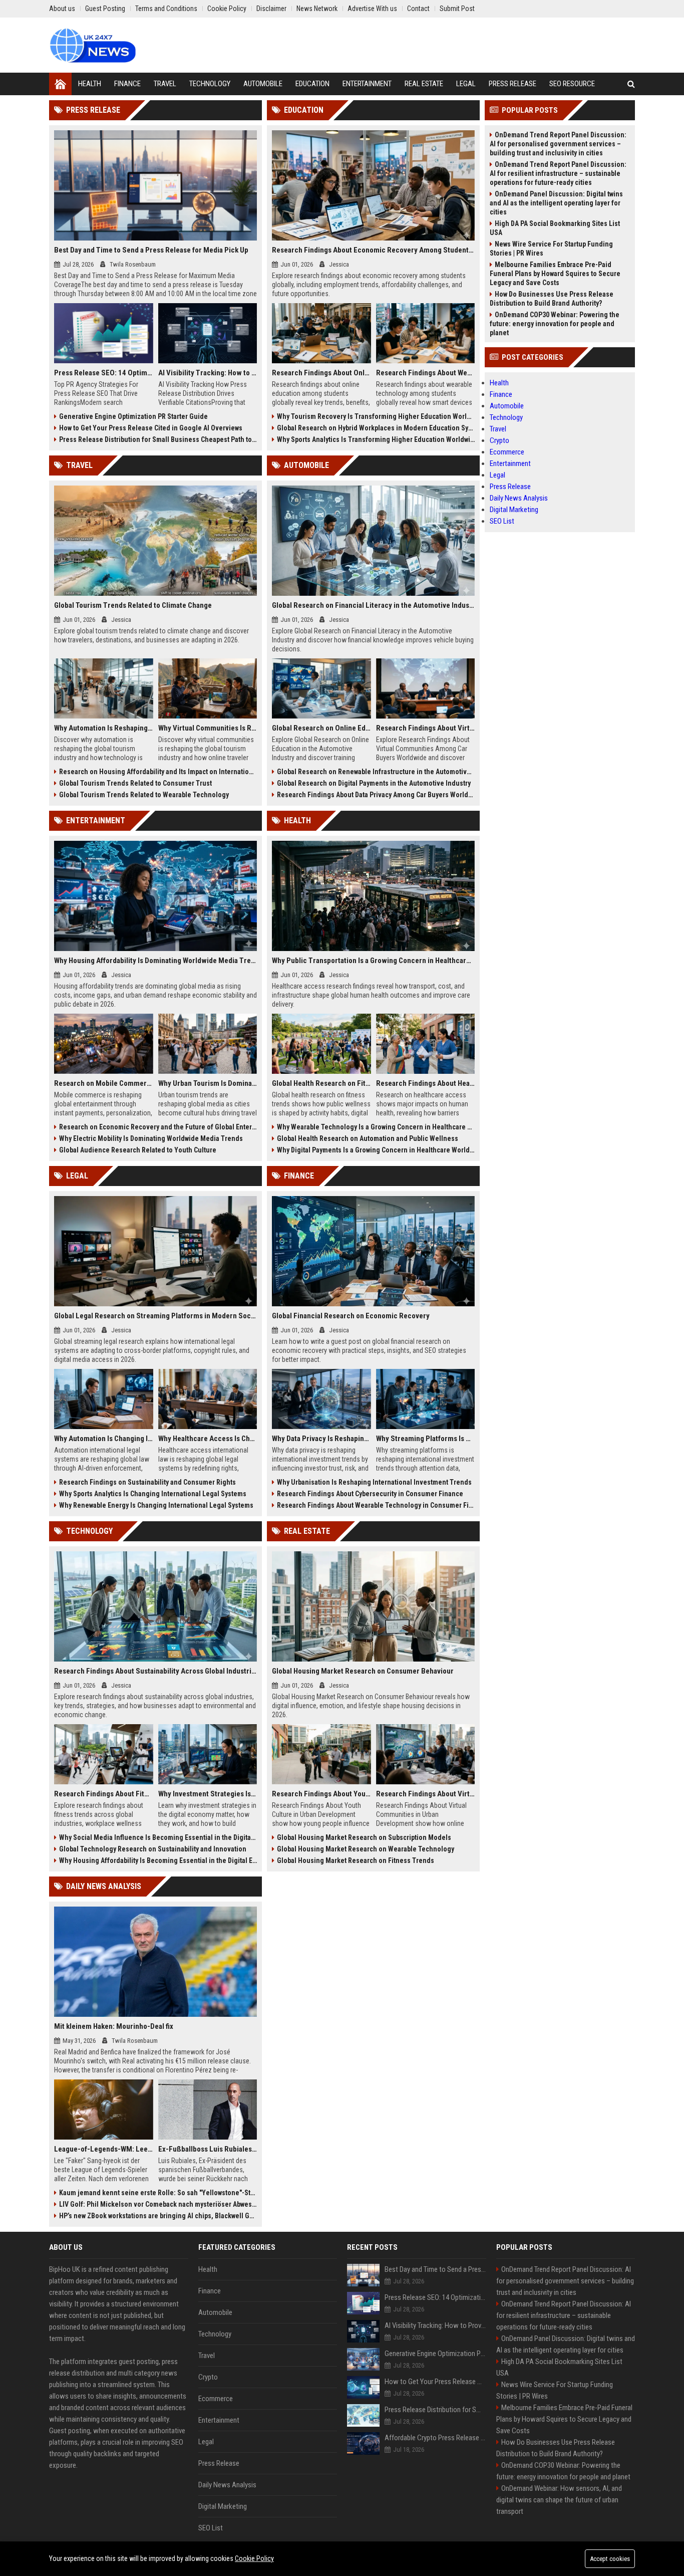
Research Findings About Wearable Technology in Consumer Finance (376, 1505)
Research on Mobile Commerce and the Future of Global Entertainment (104, 1083)
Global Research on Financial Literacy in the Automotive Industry (373, 605)
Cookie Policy (254, 2558)
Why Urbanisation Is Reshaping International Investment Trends (374, 1482)
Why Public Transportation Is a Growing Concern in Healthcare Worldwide (373, 961)
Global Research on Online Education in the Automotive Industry (321, 728)
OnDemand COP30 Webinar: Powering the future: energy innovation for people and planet (555, 324)
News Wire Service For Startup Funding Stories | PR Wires (551, 249)
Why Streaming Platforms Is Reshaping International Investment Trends (426, 1439)
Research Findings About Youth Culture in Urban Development (321, 1794)
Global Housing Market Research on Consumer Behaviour (363, 1671)
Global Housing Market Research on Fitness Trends (356, 1860)
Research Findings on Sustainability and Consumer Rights (147, 1482)
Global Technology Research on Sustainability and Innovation (153, 1849)
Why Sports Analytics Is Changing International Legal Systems (153, 1494)
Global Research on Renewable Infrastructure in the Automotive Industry (376, 772)
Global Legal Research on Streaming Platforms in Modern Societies (155, 1316)
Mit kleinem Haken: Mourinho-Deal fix (114, 2026)
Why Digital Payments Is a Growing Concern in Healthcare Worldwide (376, 1150)
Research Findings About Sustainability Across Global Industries (155, 1671)
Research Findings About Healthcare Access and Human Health (426, 1083)
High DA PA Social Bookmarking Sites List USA (555, 228)
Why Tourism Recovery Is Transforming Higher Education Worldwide (376, 416)
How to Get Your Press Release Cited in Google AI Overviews (151, 428)
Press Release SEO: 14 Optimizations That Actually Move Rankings (104, 373)
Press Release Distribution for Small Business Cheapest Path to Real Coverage (158, 439)
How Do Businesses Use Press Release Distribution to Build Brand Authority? (552, 299)
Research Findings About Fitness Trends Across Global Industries (104, 1794)
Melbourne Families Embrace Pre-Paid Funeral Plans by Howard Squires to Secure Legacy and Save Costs (555, 274)
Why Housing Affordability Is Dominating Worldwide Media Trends (155, 961)
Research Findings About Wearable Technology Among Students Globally (426, 373)
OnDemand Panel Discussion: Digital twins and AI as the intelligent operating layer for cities (556, 203)
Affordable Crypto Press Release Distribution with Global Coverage (435, 2438)
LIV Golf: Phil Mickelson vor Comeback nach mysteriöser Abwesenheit (158, 2204)
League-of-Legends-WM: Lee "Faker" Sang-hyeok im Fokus (104, 2149)
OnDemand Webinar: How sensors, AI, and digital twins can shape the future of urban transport (559, 2500)
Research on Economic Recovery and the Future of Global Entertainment (158, 1127)
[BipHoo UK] (92, 45)
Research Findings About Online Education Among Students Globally (321, 373)
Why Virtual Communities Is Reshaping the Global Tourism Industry (208, 728)
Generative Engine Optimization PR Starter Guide (133, 416)
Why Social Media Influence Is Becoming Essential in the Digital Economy (158, 1837)
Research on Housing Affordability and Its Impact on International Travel (158, 772)
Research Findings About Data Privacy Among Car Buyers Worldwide (376, 795)
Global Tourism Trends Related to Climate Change (133, 605)
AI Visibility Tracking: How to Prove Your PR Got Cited (208, 373)
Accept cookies (610, 2559)
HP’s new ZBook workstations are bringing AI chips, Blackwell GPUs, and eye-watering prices (158, 2216)
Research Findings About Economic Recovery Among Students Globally (373, 250)
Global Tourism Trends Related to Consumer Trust (135, 783)
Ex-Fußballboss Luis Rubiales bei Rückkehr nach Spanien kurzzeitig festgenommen (208, 2149)
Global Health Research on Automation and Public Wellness (368, 1138)
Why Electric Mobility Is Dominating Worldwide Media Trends (151, 1138)
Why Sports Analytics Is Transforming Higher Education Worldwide (376, 439)
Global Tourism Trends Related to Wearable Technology (144, 795)
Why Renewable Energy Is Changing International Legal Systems (156, 1505)
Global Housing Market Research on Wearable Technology (366, 1849)
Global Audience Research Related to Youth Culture (138, 1150)
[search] (631, 84)
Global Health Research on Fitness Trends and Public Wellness (321, 1083)
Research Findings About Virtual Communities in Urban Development (426, 1794)
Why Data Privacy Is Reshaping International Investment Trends (321, 1439)
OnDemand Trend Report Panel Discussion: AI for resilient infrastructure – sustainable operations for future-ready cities (558, 173)
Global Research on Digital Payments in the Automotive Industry (374, 783)
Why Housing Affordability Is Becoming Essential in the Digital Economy (158, 1860)
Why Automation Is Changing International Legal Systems (104, 1439)
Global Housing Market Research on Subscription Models (364, 1837)
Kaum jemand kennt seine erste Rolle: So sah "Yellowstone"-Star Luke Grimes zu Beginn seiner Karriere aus (158, 2193)
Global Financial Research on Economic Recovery (351, 1316)
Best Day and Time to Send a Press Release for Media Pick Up (151, 250)
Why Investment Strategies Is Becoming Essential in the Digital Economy (208, 1794)
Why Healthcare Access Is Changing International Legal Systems (208, 1439)
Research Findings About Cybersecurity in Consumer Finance (370, 1494)
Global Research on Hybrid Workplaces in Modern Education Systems (376, 428)
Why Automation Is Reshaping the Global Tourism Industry (104, 728)
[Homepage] (60, 84)
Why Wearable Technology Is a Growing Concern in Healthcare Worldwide (376, 1127)
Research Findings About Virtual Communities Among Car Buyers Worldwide (426, 728)
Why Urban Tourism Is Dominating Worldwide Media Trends (208, 1083)
